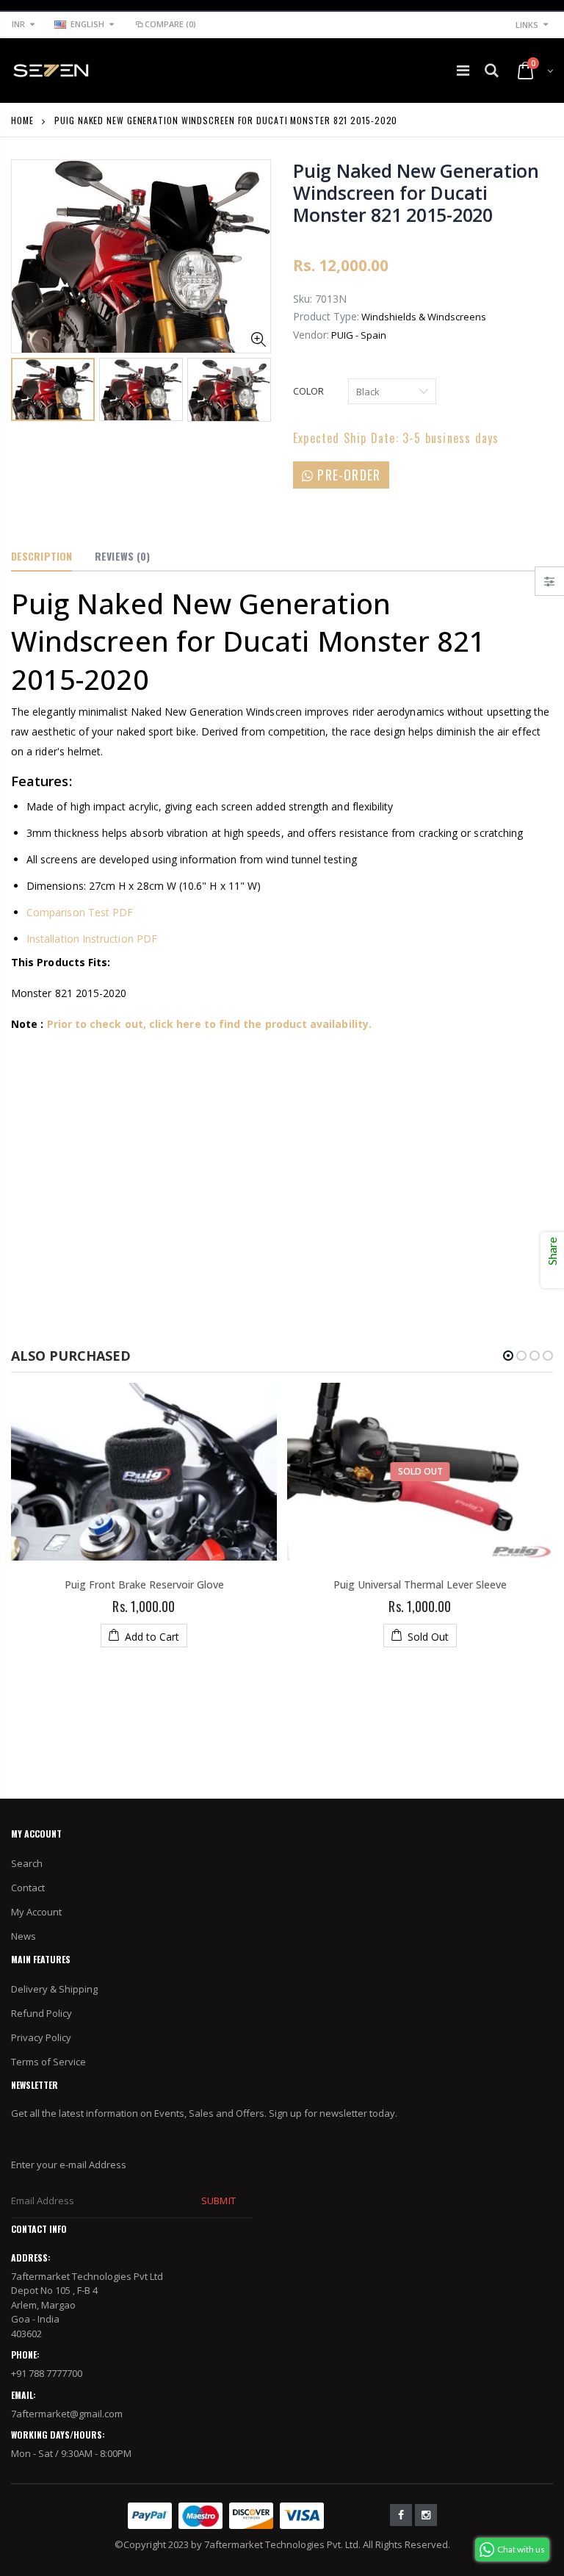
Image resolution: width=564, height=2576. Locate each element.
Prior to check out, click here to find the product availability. (209, 1024)
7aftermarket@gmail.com (67, 2414)
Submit (218, 2201)
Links (527, 25)
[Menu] (463, 70)
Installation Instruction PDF (92, 939)
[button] (508, 1356)
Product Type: (326, 316)
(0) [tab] (122, 556)
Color (308, 391)
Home (22, 120)
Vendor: (311, 335)
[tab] (41, 557)
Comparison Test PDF (80, 912)
